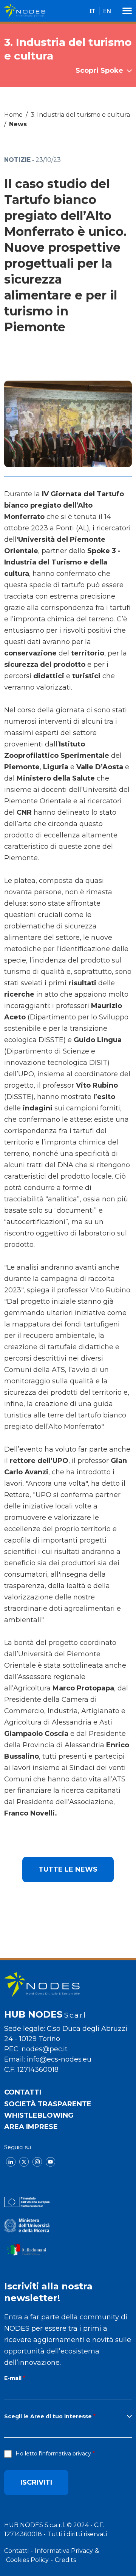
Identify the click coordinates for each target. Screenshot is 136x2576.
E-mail (13, 2378)
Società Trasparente (48, 2104)
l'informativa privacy (65, 2454)
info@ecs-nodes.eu (59, 2059)
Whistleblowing (39, 2115)
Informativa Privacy (64, 2551)
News (18, 124)
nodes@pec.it (45, 2049)
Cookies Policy (27, 2560)
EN (107, 11)
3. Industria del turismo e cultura (80, 115)
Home (13, 115)
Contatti (23, 2092)
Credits (65, 2560)
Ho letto (53, 2454)
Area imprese (31, 2127)
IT (92, 11)
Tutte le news (68, 1869)
